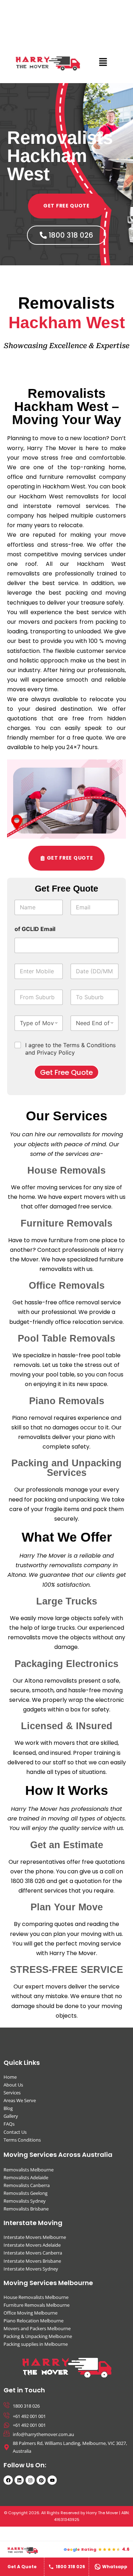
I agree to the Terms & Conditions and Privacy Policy (70, 1049)
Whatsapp (115, 2567)
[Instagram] (30, 2480)
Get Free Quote (66, 1072)
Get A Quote (22, 2567)
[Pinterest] (41, 2480)
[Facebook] (8, 2480)
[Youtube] (52, 2480)
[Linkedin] (19, 2480)
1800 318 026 (70, 2567)
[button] (103, 62)
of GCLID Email (35, 929)
